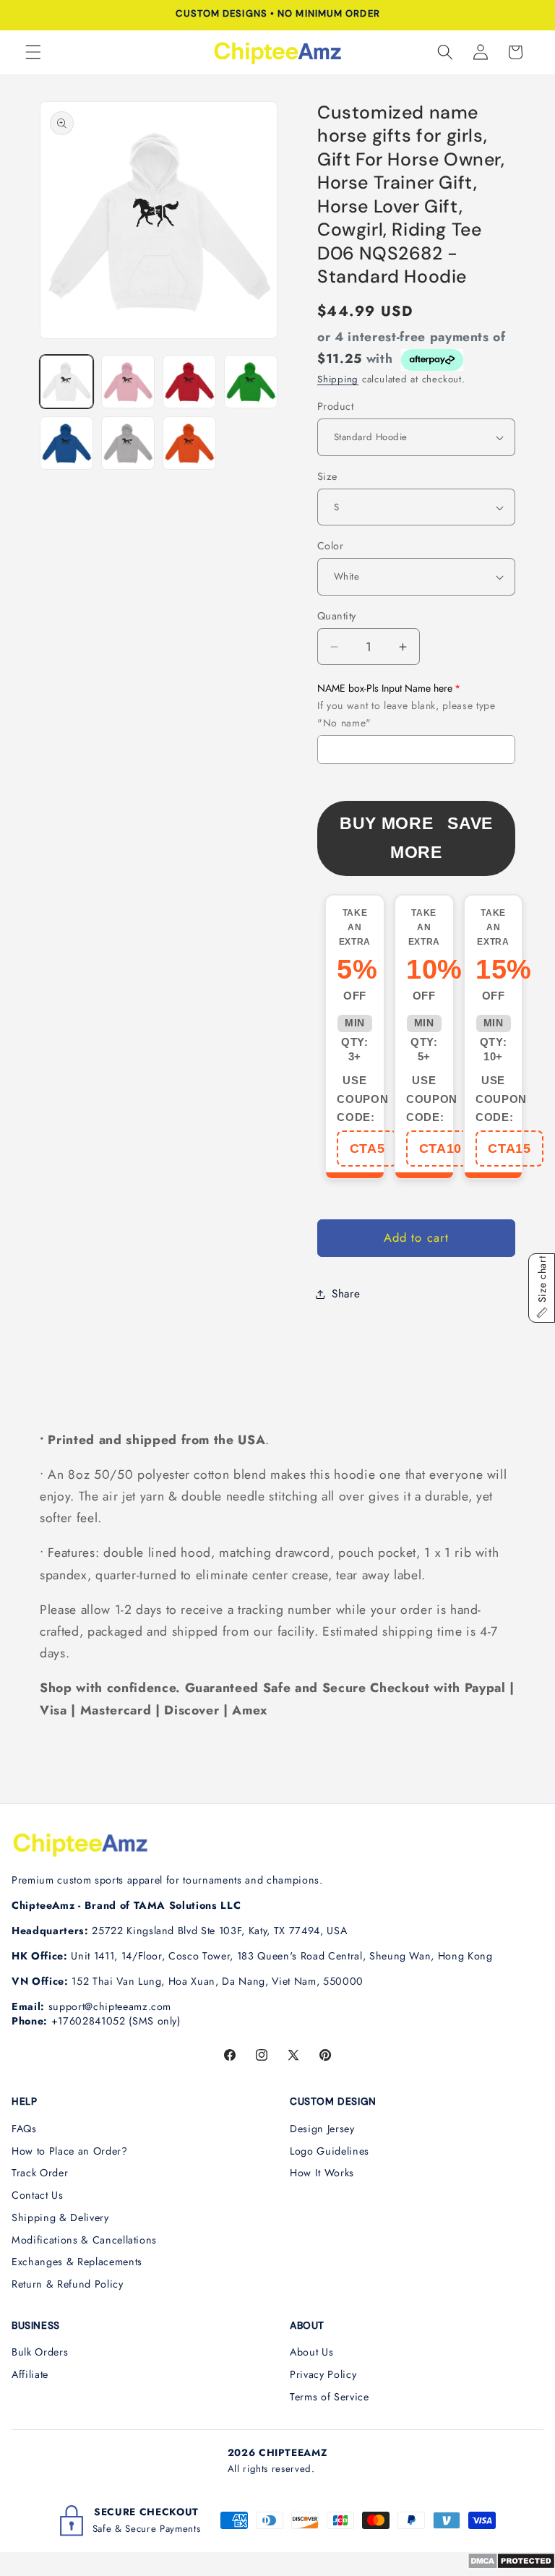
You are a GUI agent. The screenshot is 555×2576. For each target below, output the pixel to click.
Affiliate (30, 2374)
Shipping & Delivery (60, 2217)
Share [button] (346, 1294)
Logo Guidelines (330, 2151)
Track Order (40, 2173)
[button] (33, 52)
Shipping (338, 379)
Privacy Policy (323, 2374)
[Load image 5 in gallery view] (66, 443)
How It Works (322, 2173)
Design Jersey (322, 2129)
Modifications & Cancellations (84, 2240)
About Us (311, 2352)
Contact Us (38, 2195)
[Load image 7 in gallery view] (189, 443)
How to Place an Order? (70, 2151)
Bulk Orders (40, 2352)
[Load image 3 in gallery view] (189, 382)
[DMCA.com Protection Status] (511, 2565)
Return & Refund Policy (68, 2284)
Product (335, 406)
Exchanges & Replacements (77, 2262)
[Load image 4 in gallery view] (251, 382)
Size (327, 476)
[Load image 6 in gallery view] (128, 443)
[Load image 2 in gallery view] (128, 382)
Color (330, 546)
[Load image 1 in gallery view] (66, 382)
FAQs (24, 2129)
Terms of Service (330, 2397)
